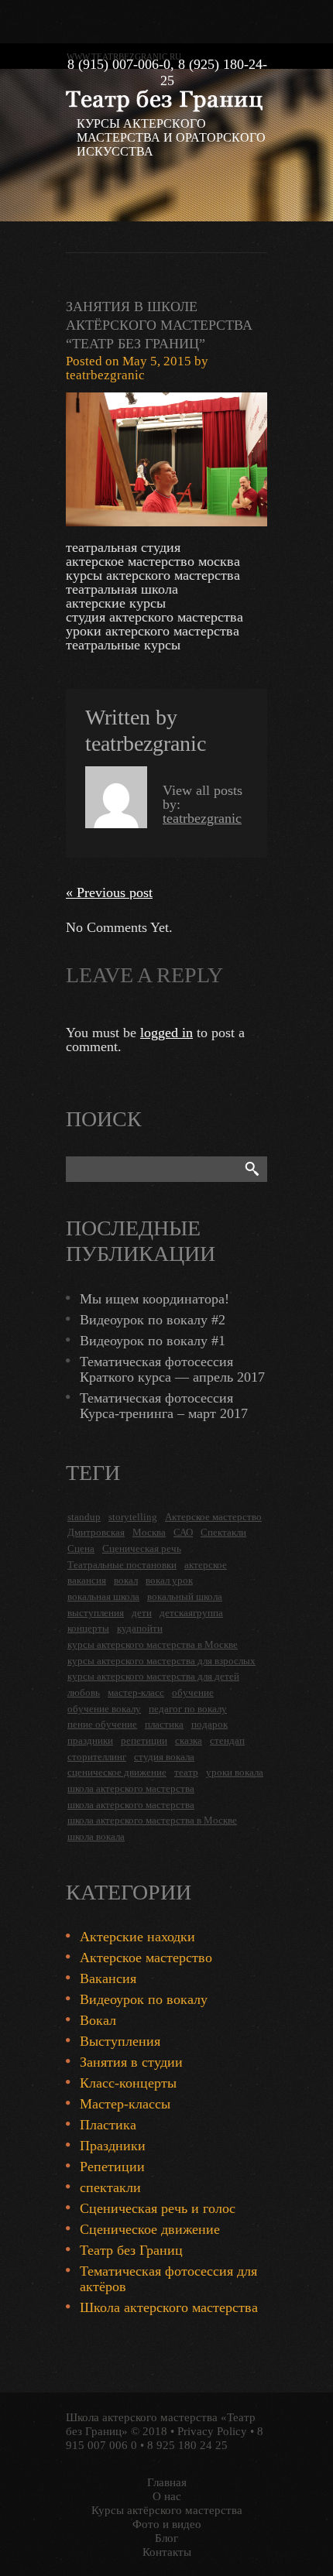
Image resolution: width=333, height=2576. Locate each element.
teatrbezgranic (105, 375)
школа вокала (96, 1836)
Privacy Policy (212, 2431)
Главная (167, 2482)
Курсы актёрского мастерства (167, 2510)
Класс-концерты (128, 2083)
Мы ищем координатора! (154, 1299)
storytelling (133, 1517)
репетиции (144, 1740)
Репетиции (112, 2167)
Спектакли (223, 1532)
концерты (88, 1628)
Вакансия (108, 1978)
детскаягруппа (191, 1613)
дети (142, 1613)
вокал (126, 1580)
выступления (96, 1613)
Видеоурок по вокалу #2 (153, 1320)
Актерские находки (137, 1937)
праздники (90, 1740)
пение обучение (102, 1724)
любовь (84, 1692)
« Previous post (109, 892)
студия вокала (164, 1757)
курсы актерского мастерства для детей (153, 1676)
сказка (189, 1740)
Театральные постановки (122, 1565)
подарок (209, 1724)
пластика (164, 1724)
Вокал (98, 2020)
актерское (206, 1565)
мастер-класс (136, 1692)
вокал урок (169, 1580)
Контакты (167, 2552)
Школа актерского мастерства (169, 2307)
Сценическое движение (150, 2229)
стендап (227, 1740)
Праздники (113, 2146)
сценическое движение (117, 1772)
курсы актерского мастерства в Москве (153, 1644)
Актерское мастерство (213, 1517)
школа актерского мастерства (131, 1788)
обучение (193, 1692)
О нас (167, 2496)
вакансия (87, 1580)
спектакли (110, 2187)
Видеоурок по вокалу (144, 1999)
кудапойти (140, 1628)
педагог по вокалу (188, 1709)
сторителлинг (97, 1757)
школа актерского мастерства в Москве (152, 1820)
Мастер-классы (125, 2104)
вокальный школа (185, 1596)
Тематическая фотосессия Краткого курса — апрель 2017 (172, 1369)
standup (84, 1517)
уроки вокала (235, 1772)
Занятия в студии (131, 2062)
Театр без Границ (131, 2250)
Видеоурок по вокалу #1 (153, 1341)
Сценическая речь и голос (158, 2208)
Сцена (81, 1548)
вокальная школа (103, 1596)
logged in (166, 1033)
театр (186, 1772)
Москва (149, 1532)
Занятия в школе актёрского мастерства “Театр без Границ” (159, 325)
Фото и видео (167, 2524)
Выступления (120, 2041)
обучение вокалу (104, 1709)
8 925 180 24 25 (187, 2445)
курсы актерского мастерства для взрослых (161, 1661)
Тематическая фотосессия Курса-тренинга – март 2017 (164, 1406)
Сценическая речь (142, 1548)
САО (183, 1532)
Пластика (108, 2125)
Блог (166, 2538)
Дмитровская (96, 1532)
